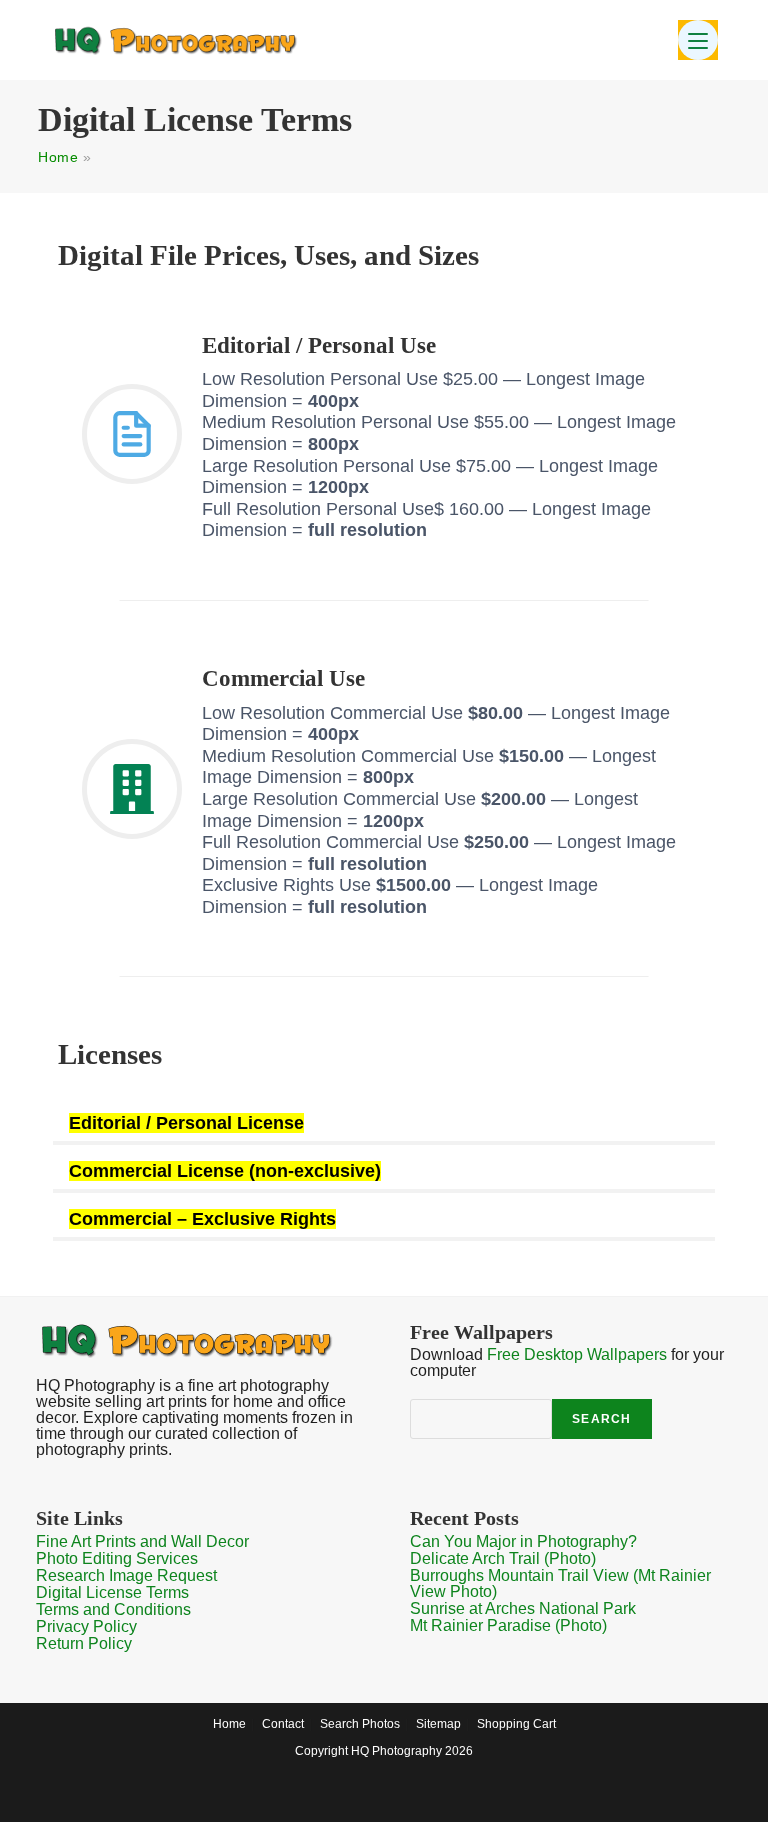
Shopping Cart (516, 1724)
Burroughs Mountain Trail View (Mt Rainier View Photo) (560, 1583)
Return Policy (84, 1643)
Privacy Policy (86, 1626)
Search (601, 1419)
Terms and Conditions (113, 1609)
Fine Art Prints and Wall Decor (142, 1541)
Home (58, 157)
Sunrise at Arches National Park (523, 1608)
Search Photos (360, 1724)
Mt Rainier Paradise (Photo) (508, 1625)
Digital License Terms (112, 1592)
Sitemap (438, 1724)
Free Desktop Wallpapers (577, 1354)
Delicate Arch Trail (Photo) (503, 1558)
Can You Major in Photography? (523, 1541)
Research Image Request (126, 1575)
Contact (283, 1724)
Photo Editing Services (117, 1558)
